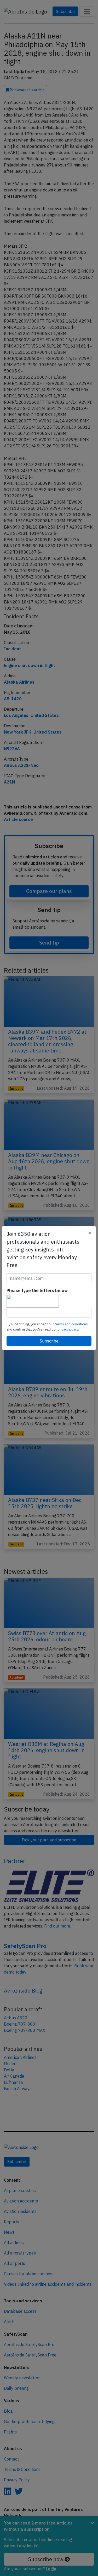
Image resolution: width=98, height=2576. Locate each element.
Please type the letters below (37, 1290)
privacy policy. (68, 1329)
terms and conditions (71, 1324)
